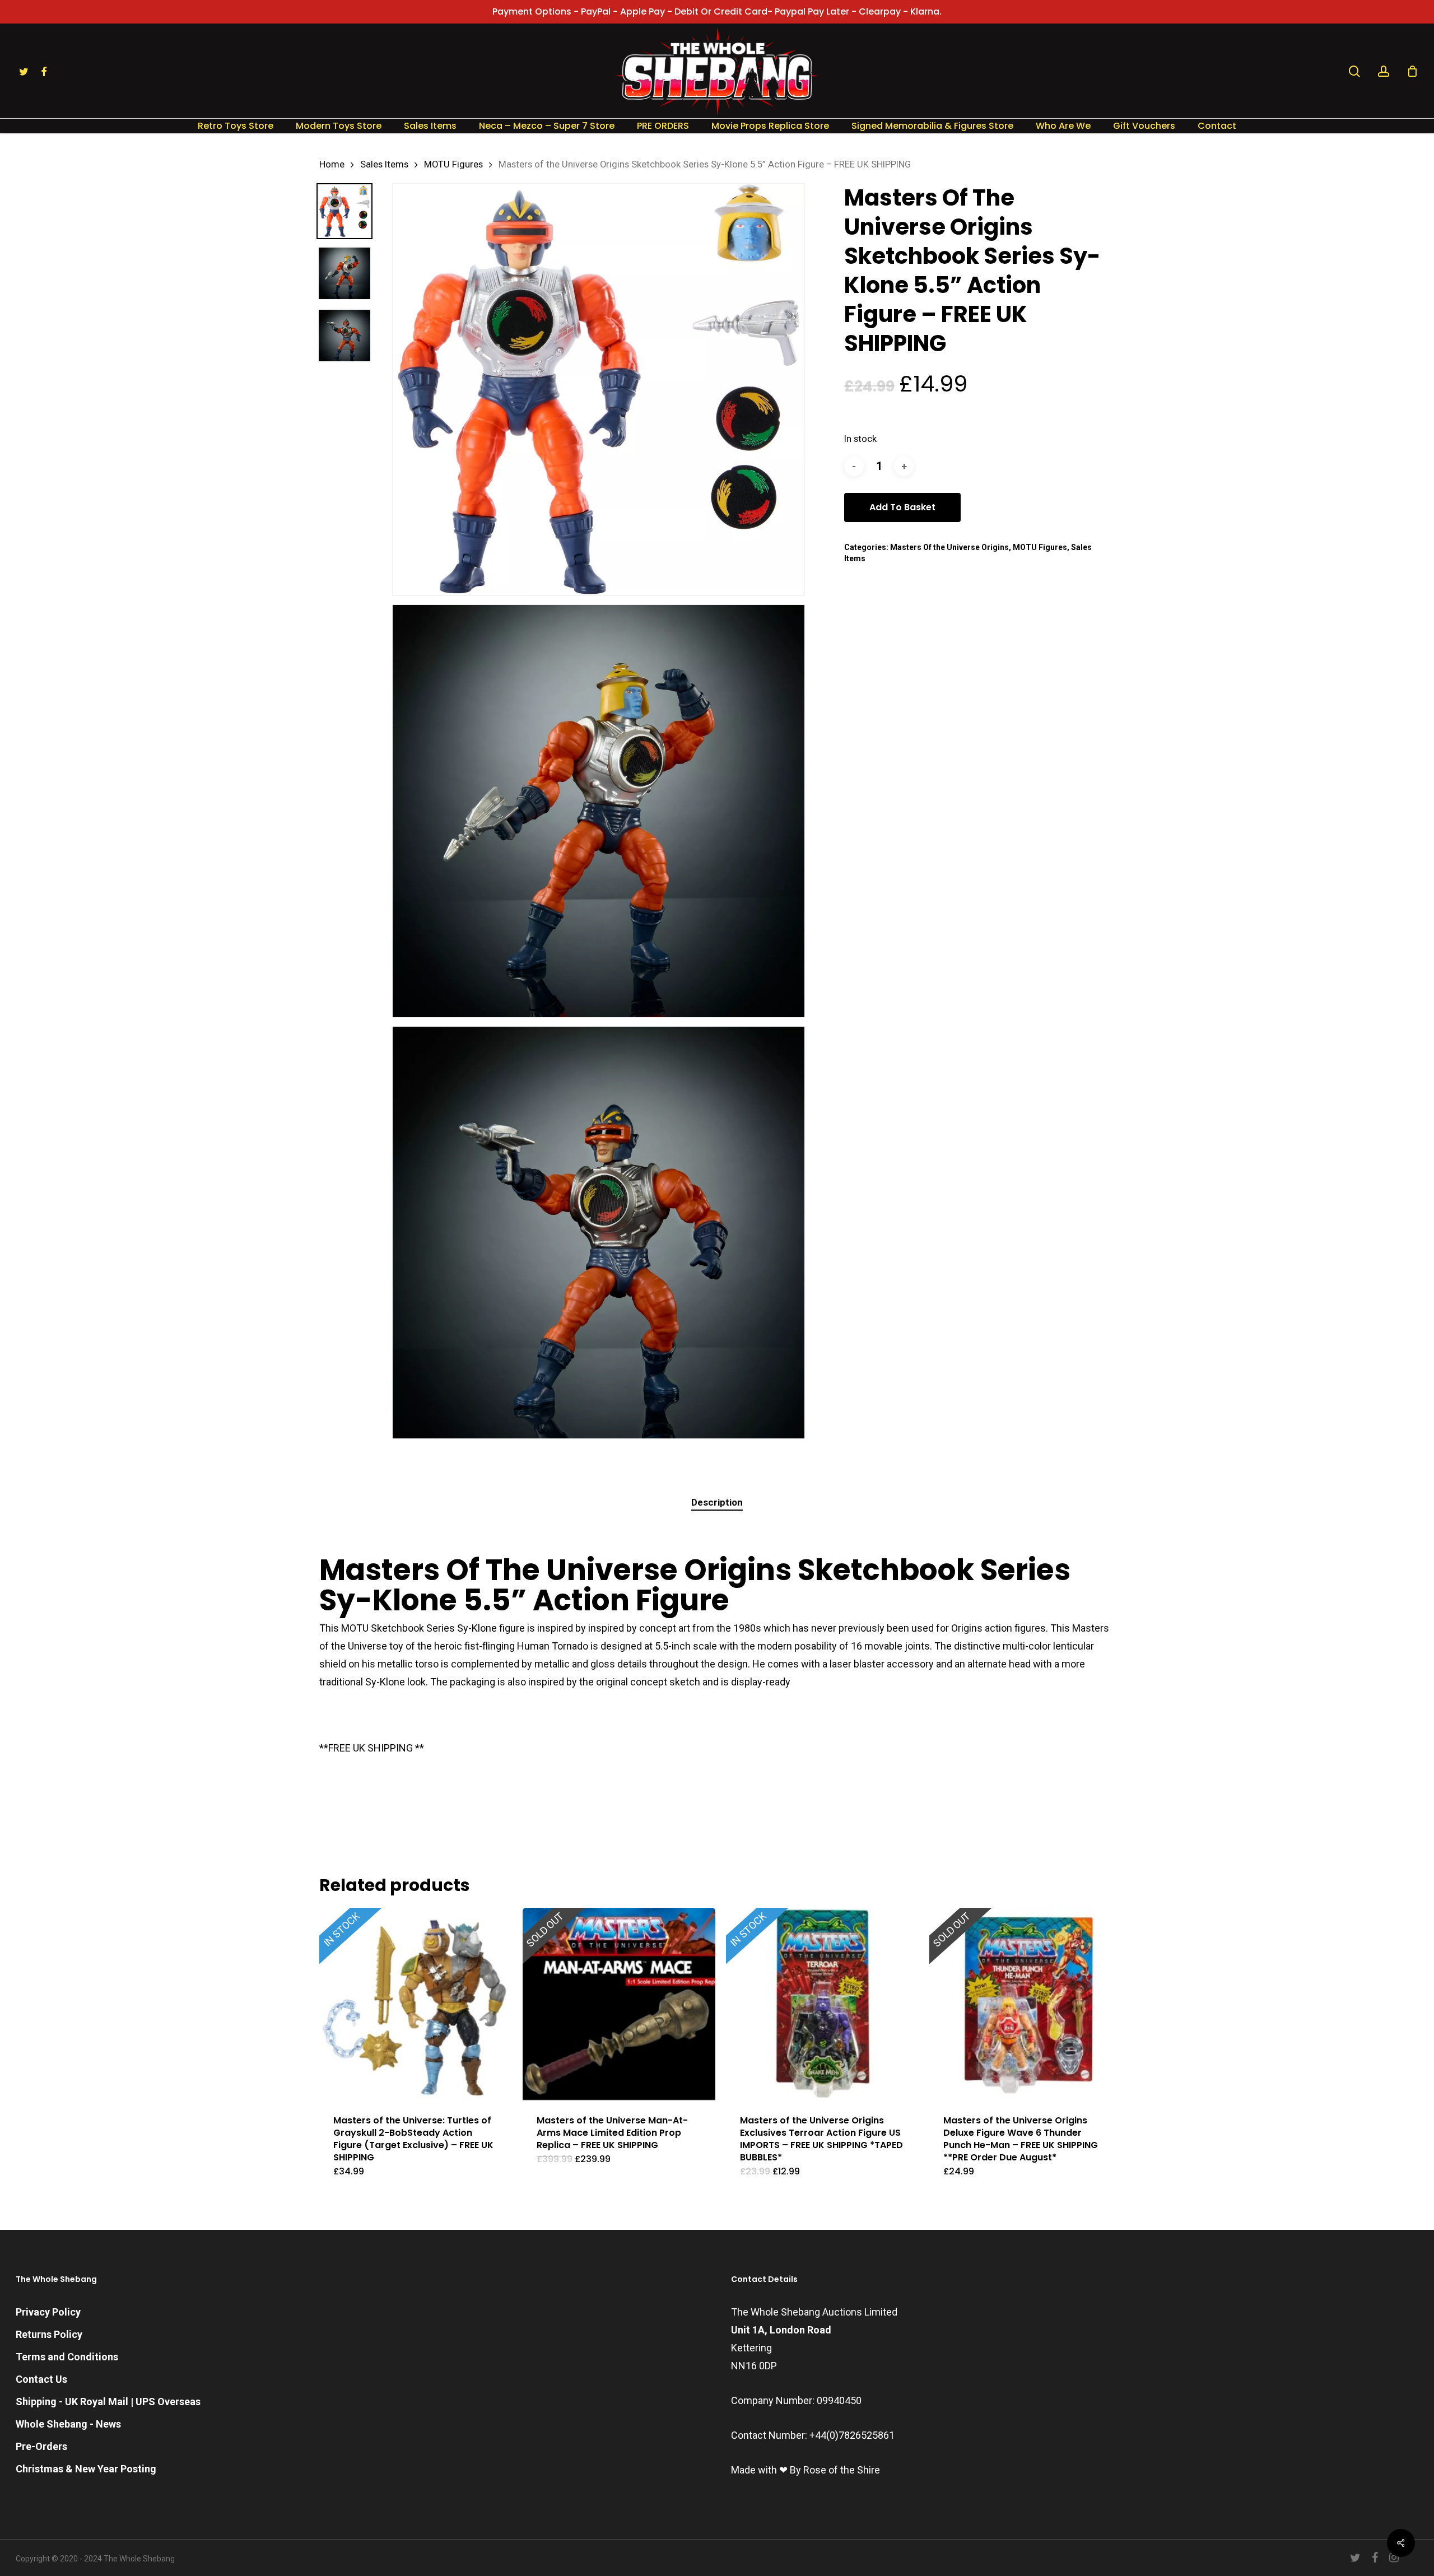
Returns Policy (49, 2334)
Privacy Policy (48, 2312)
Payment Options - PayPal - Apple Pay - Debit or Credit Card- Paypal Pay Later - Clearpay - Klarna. (717, 11)
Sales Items (384, 164)
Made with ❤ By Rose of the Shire (806, 2470)
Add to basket (902, 507)
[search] (1354, 71)
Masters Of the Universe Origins (949, 547)
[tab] (717, 1503)
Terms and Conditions (67, 2357)
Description (717, 1502)
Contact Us (41, 2379)
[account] (1384, 71)
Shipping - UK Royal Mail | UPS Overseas (108, 2402)
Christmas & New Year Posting (86, 2469)
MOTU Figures (453, 164)
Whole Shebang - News (68, 2424)
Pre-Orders (41, 2446)
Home (332, 164)
